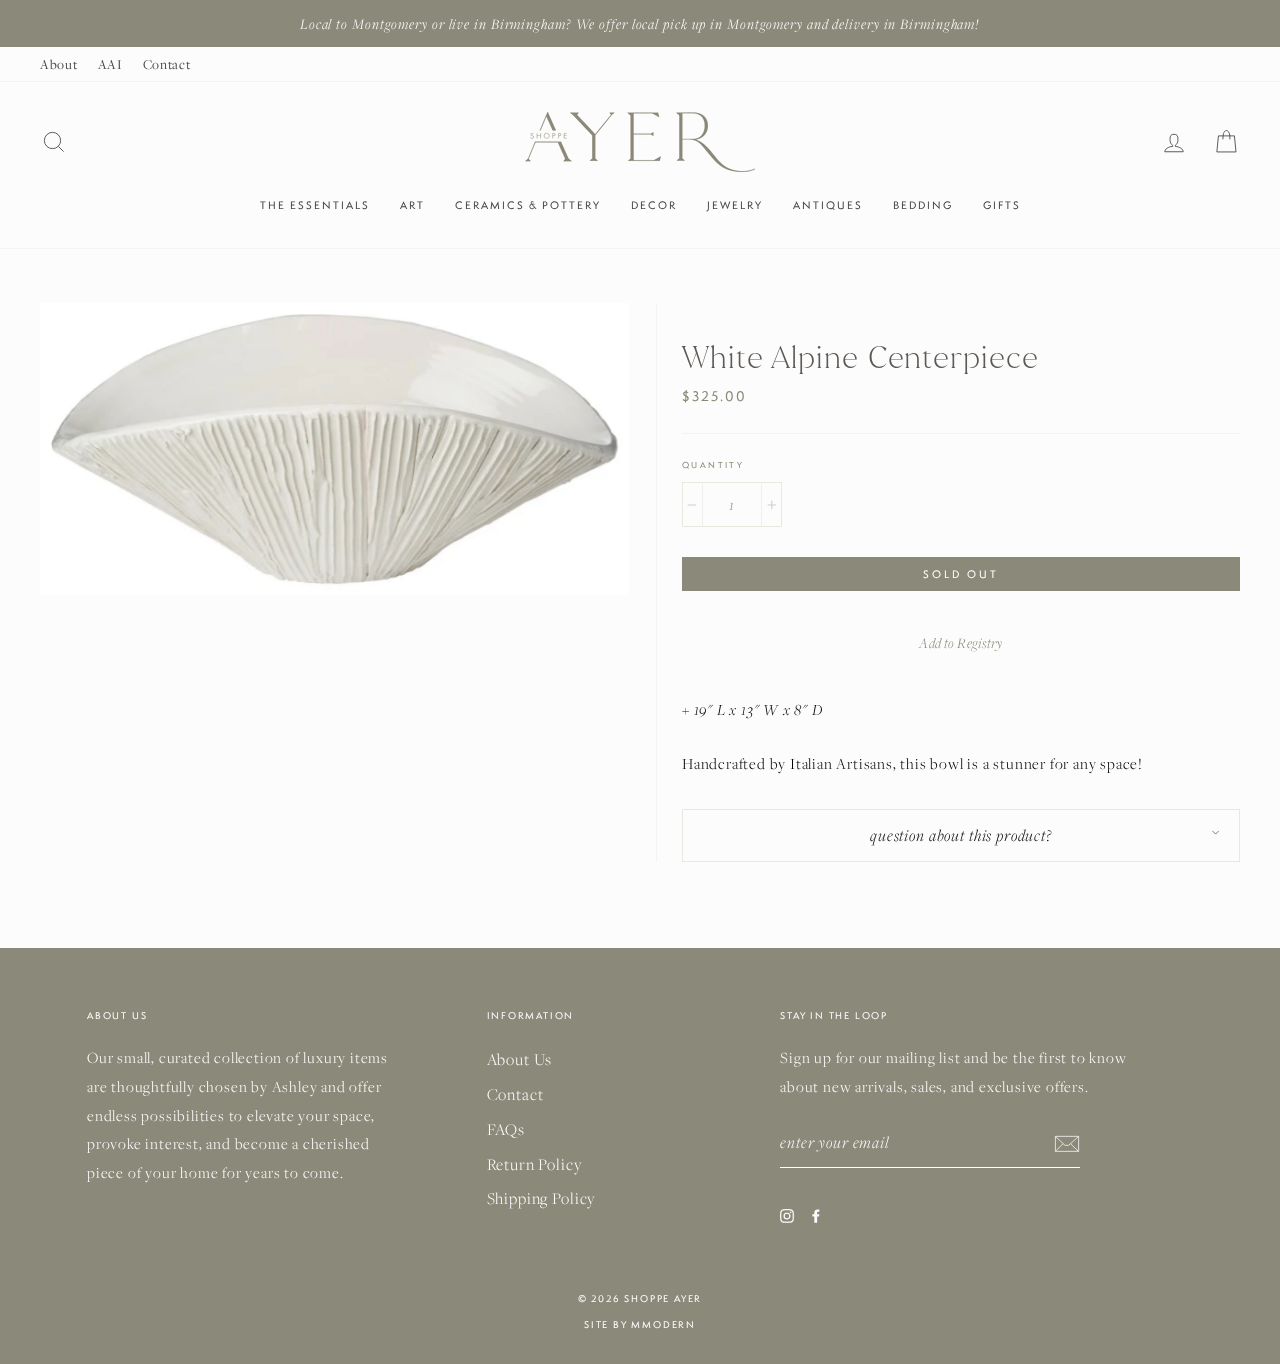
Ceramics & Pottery (528, 205)
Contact (167, 64)
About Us (520, 1059)
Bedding (923, 205)
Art (412, 205)
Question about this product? (961, 835)
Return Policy (534, 1164)
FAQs (506, 1129)
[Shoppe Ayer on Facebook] (816, 1213)
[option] (640, 23)
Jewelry (735, 205)
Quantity (713, 465)
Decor (654, 205)
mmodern (663, 1324)
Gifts (1002, 205)
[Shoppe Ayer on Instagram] (787, 1213)
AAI (110, 64)
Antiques (828, 205)
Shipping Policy (541, 1198)
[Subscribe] (1067, 1142)
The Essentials (315, 205)
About (59, 64)
